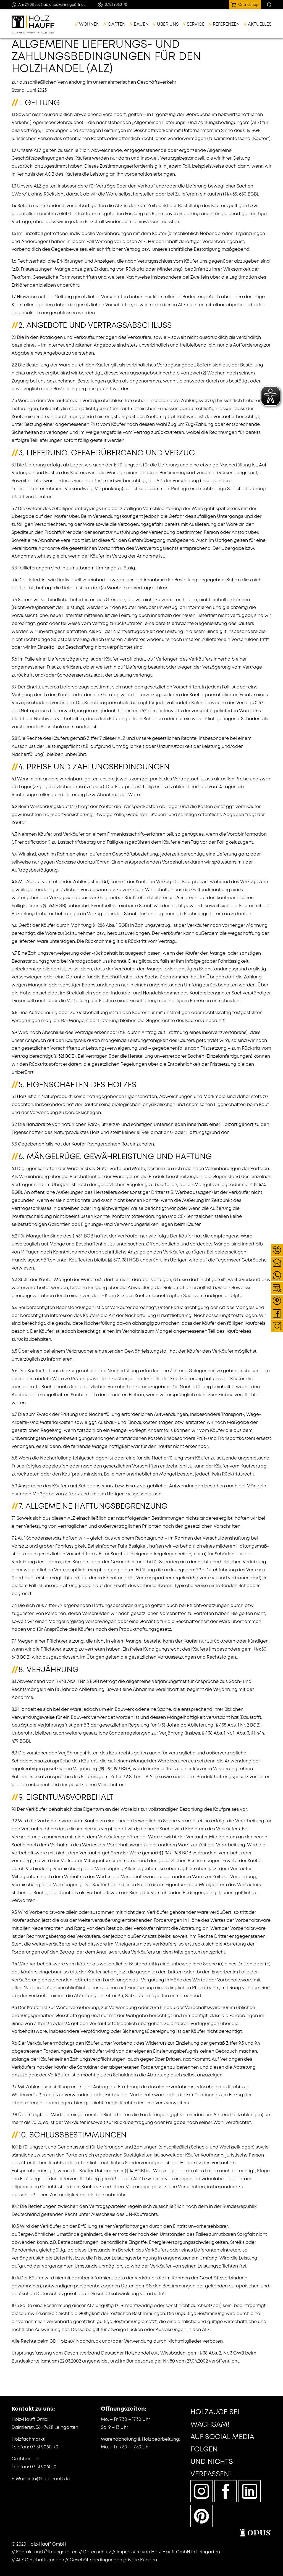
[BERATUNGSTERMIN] (277, 1288)
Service (196, 24)
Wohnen (89, 24)
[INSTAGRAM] (277, 1326)
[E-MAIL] (277, 1263)
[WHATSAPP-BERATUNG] (277, 1275)
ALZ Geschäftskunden (40, 2560)
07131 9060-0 (43, 2467)
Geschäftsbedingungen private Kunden (113, 2560)
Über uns (168, 24)
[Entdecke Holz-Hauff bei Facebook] (226, 2491)
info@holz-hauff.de (49, 2479)
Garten (117, 24)
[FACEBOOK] (277, 1313)
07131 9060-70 (44, 2447)
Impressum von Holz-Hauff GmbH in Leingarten (168, 2552)
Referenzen (226, 24)
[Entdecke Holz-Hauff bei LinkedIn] (250, 2491)
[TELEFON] (277, 1250)
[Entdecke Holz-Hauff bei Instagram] (201, 2491)
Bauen (141, 24)
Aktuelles (260, 24)
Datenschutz (97, 2552)
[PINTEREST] (277, 1301)
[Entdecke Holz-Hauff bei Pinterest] (201, 2516)
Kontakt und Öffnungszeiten (47, 2552)
